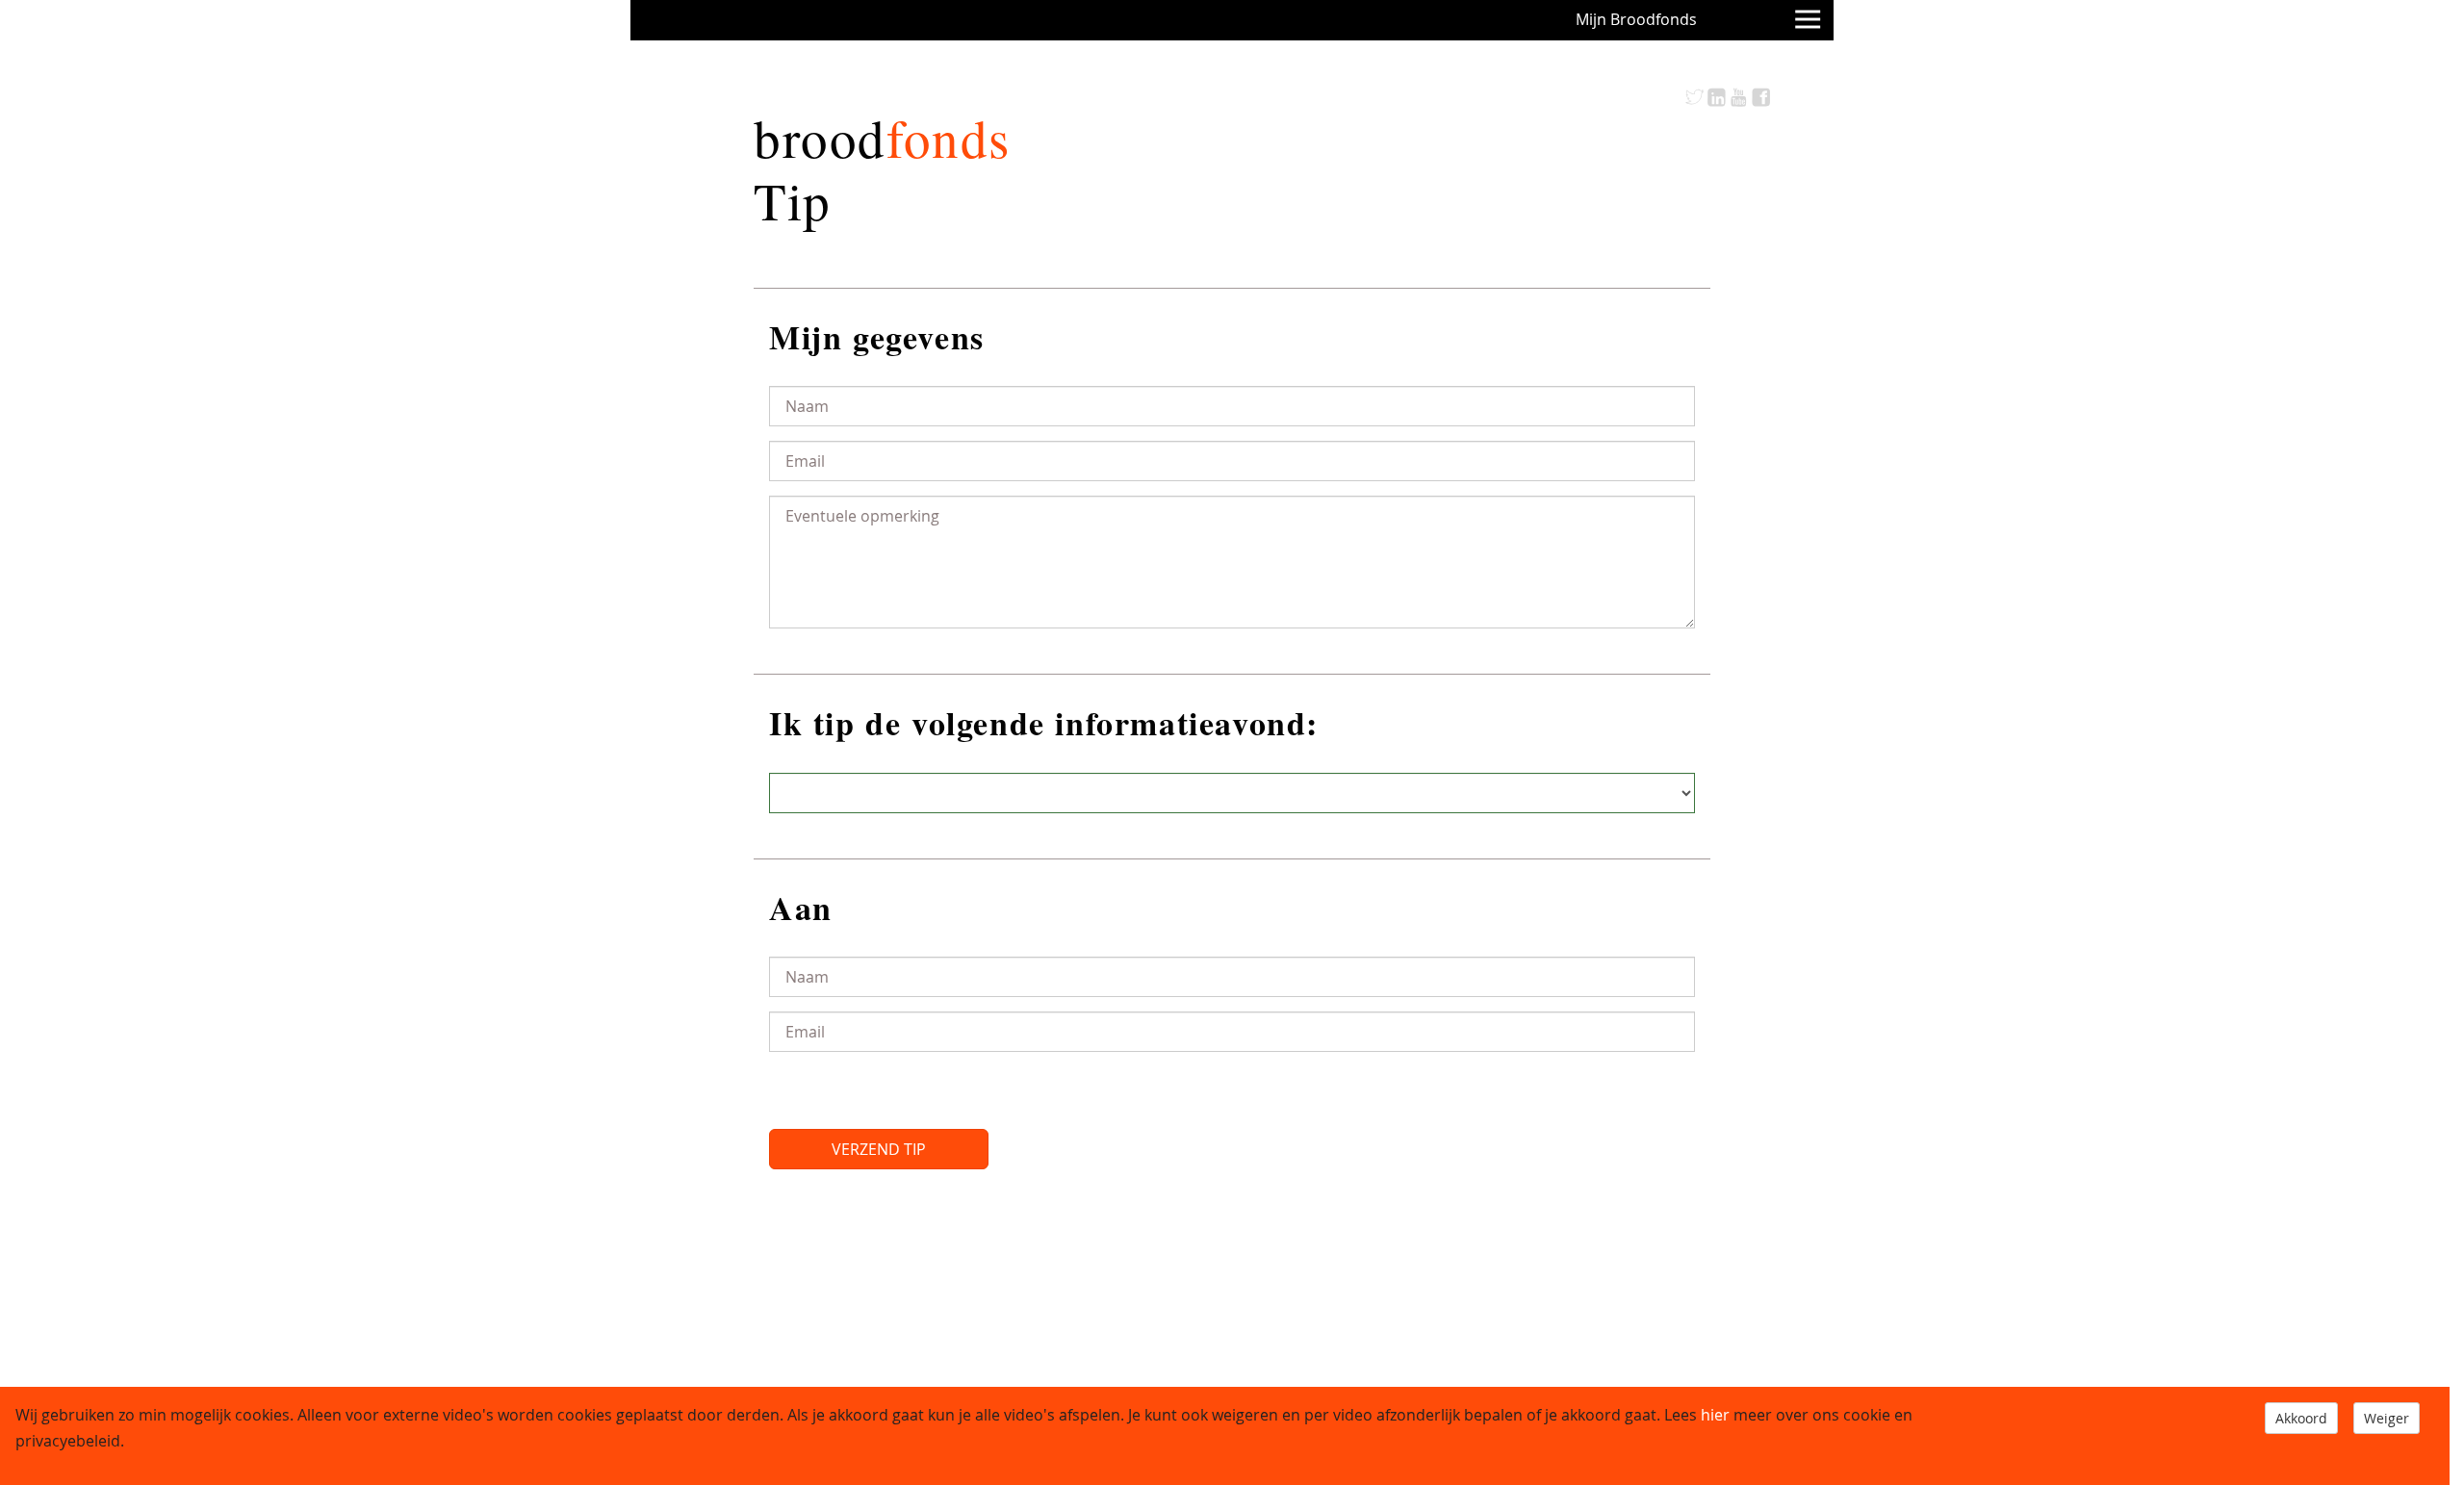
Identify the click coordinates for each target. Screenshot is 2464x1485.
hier (1715, 1415)
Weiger (2387, 1418)
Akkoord (2301, 1418)
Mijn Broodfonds (1636, 19)
